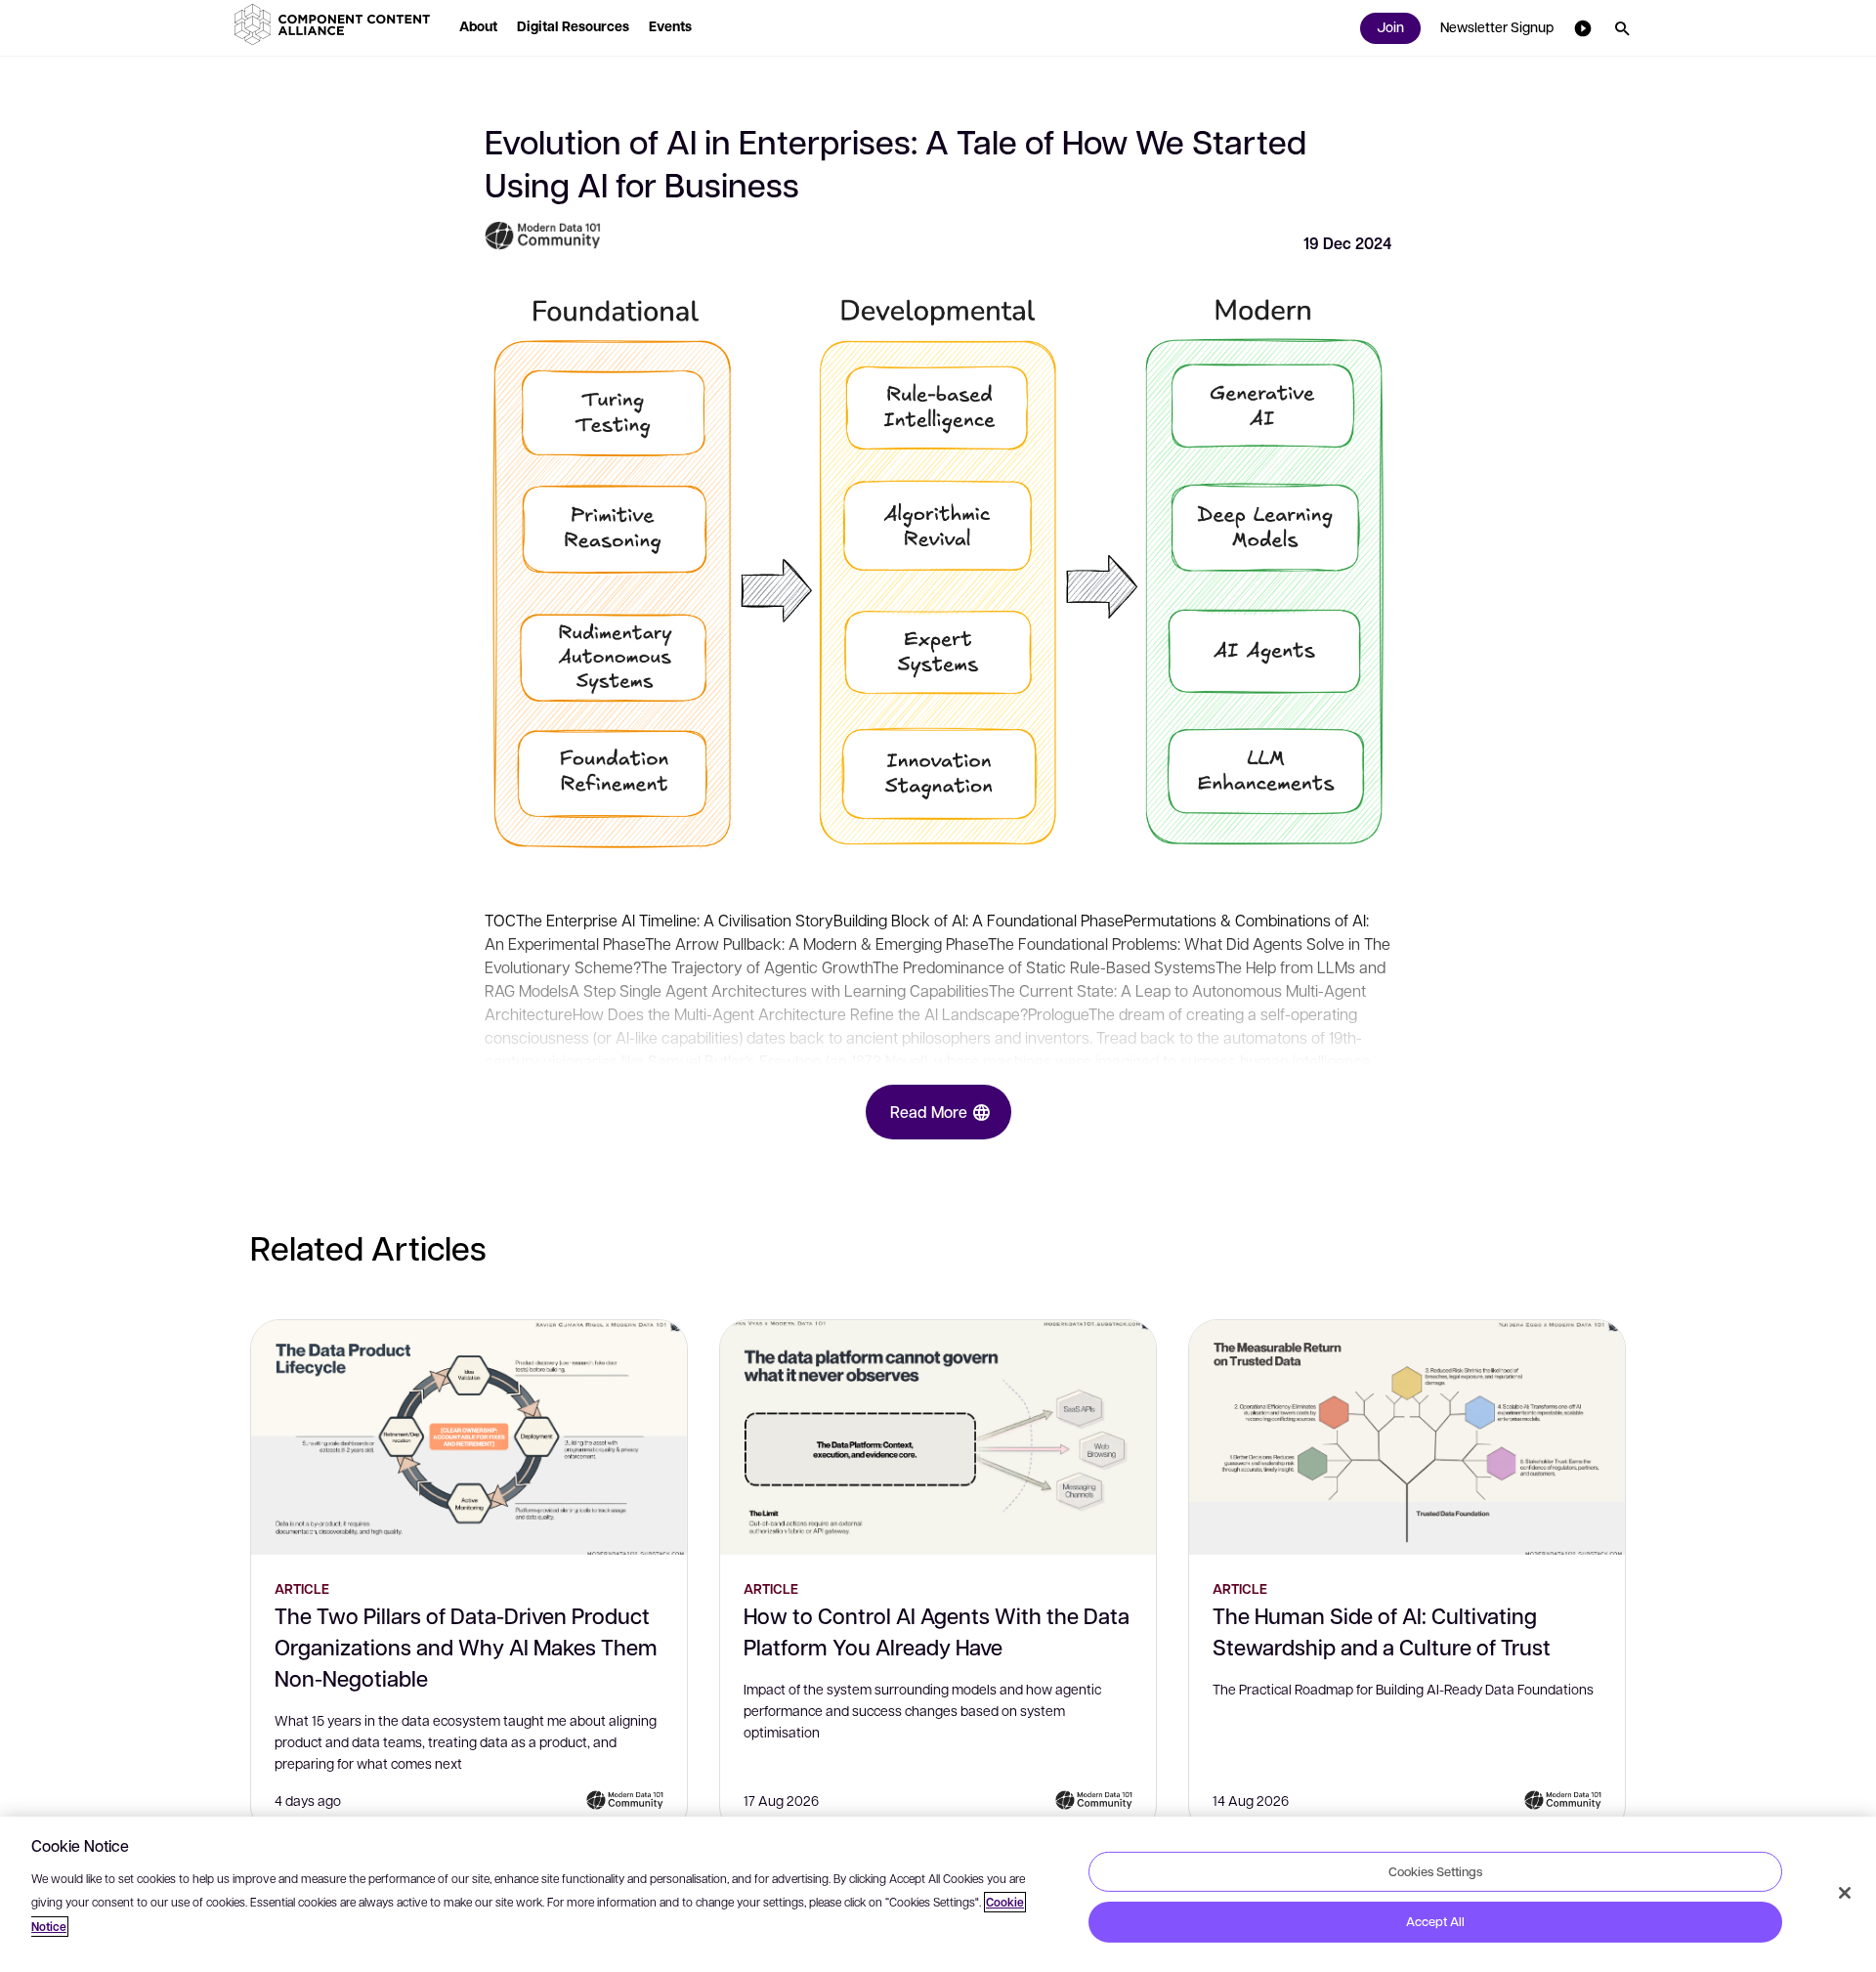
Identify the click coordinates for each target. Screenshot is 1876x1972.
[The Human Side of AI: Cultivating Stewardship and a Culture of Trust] (1407, 1437)
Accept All (1435, 1921)
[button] (336, 24)
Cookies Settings (1435, 1870)
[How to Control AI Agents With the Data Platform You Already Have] (938, 1437)
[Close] (1845, 1893)
